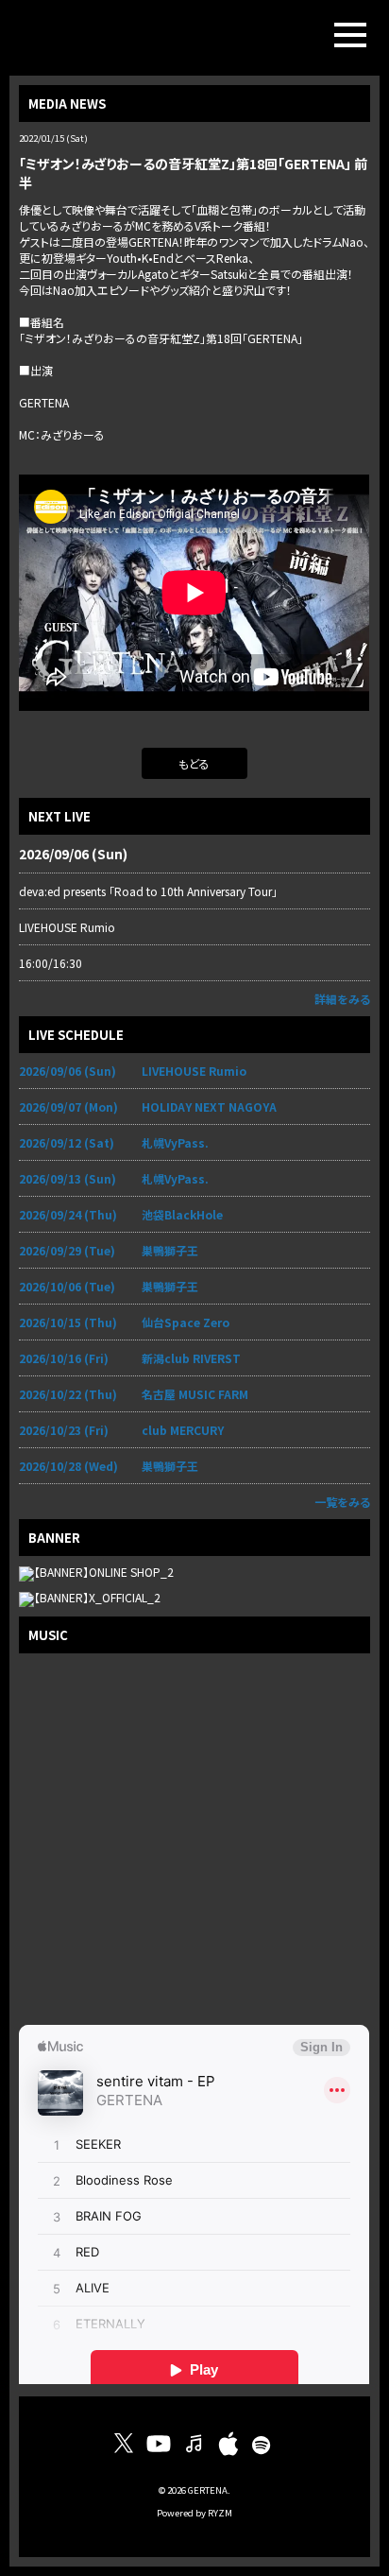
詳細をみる (342, 999)
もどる (194, 763)
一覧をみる (342, 1502)
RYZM (220, 2513)
